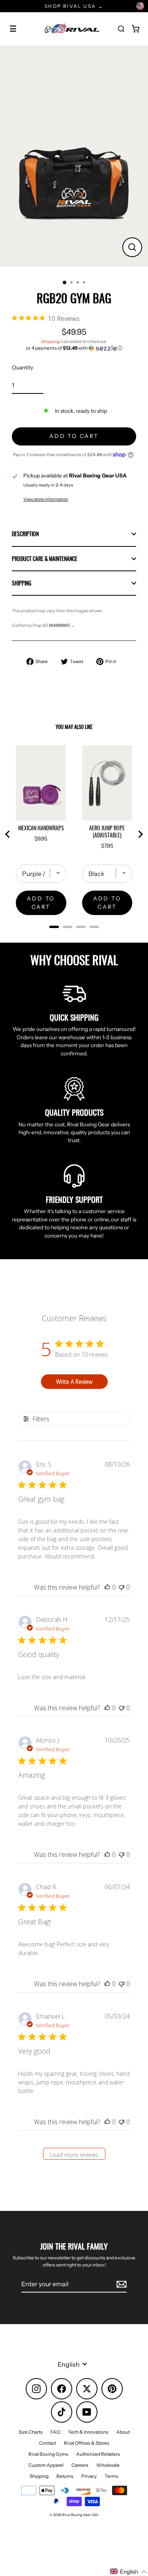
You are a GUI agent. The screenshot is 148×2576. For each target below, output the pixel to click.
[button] (74, 348)
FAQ (55, 2432)
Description (25, 534)
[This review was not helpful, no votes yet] (122, 1587)
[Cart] (135, 29)
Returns (65, 2476)
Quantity (22, 367)
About (123, 2432)
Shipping (51, 341)
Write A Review (74, 1382)
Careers (80, 2465)
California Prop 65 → (43, 625)
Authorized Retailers (98, 2454)
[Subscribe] (120, 2284)
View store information (46, 499)
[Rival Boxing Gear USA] (72, 29)
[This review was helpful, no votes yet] (107, 1587)
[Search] (121, 29)
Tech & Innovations (88, 2432)
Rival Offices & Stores (87, 2443)
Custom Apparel (46, 2465)
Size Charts (31, 2432)
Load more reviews (74, 2155)
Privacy (89, 2476)
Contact (48, 2443)
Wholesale (108, 2465)
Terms (111, 2476)
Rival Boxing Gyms (48, 2454)
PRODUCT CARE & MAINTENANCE (45, 559)
